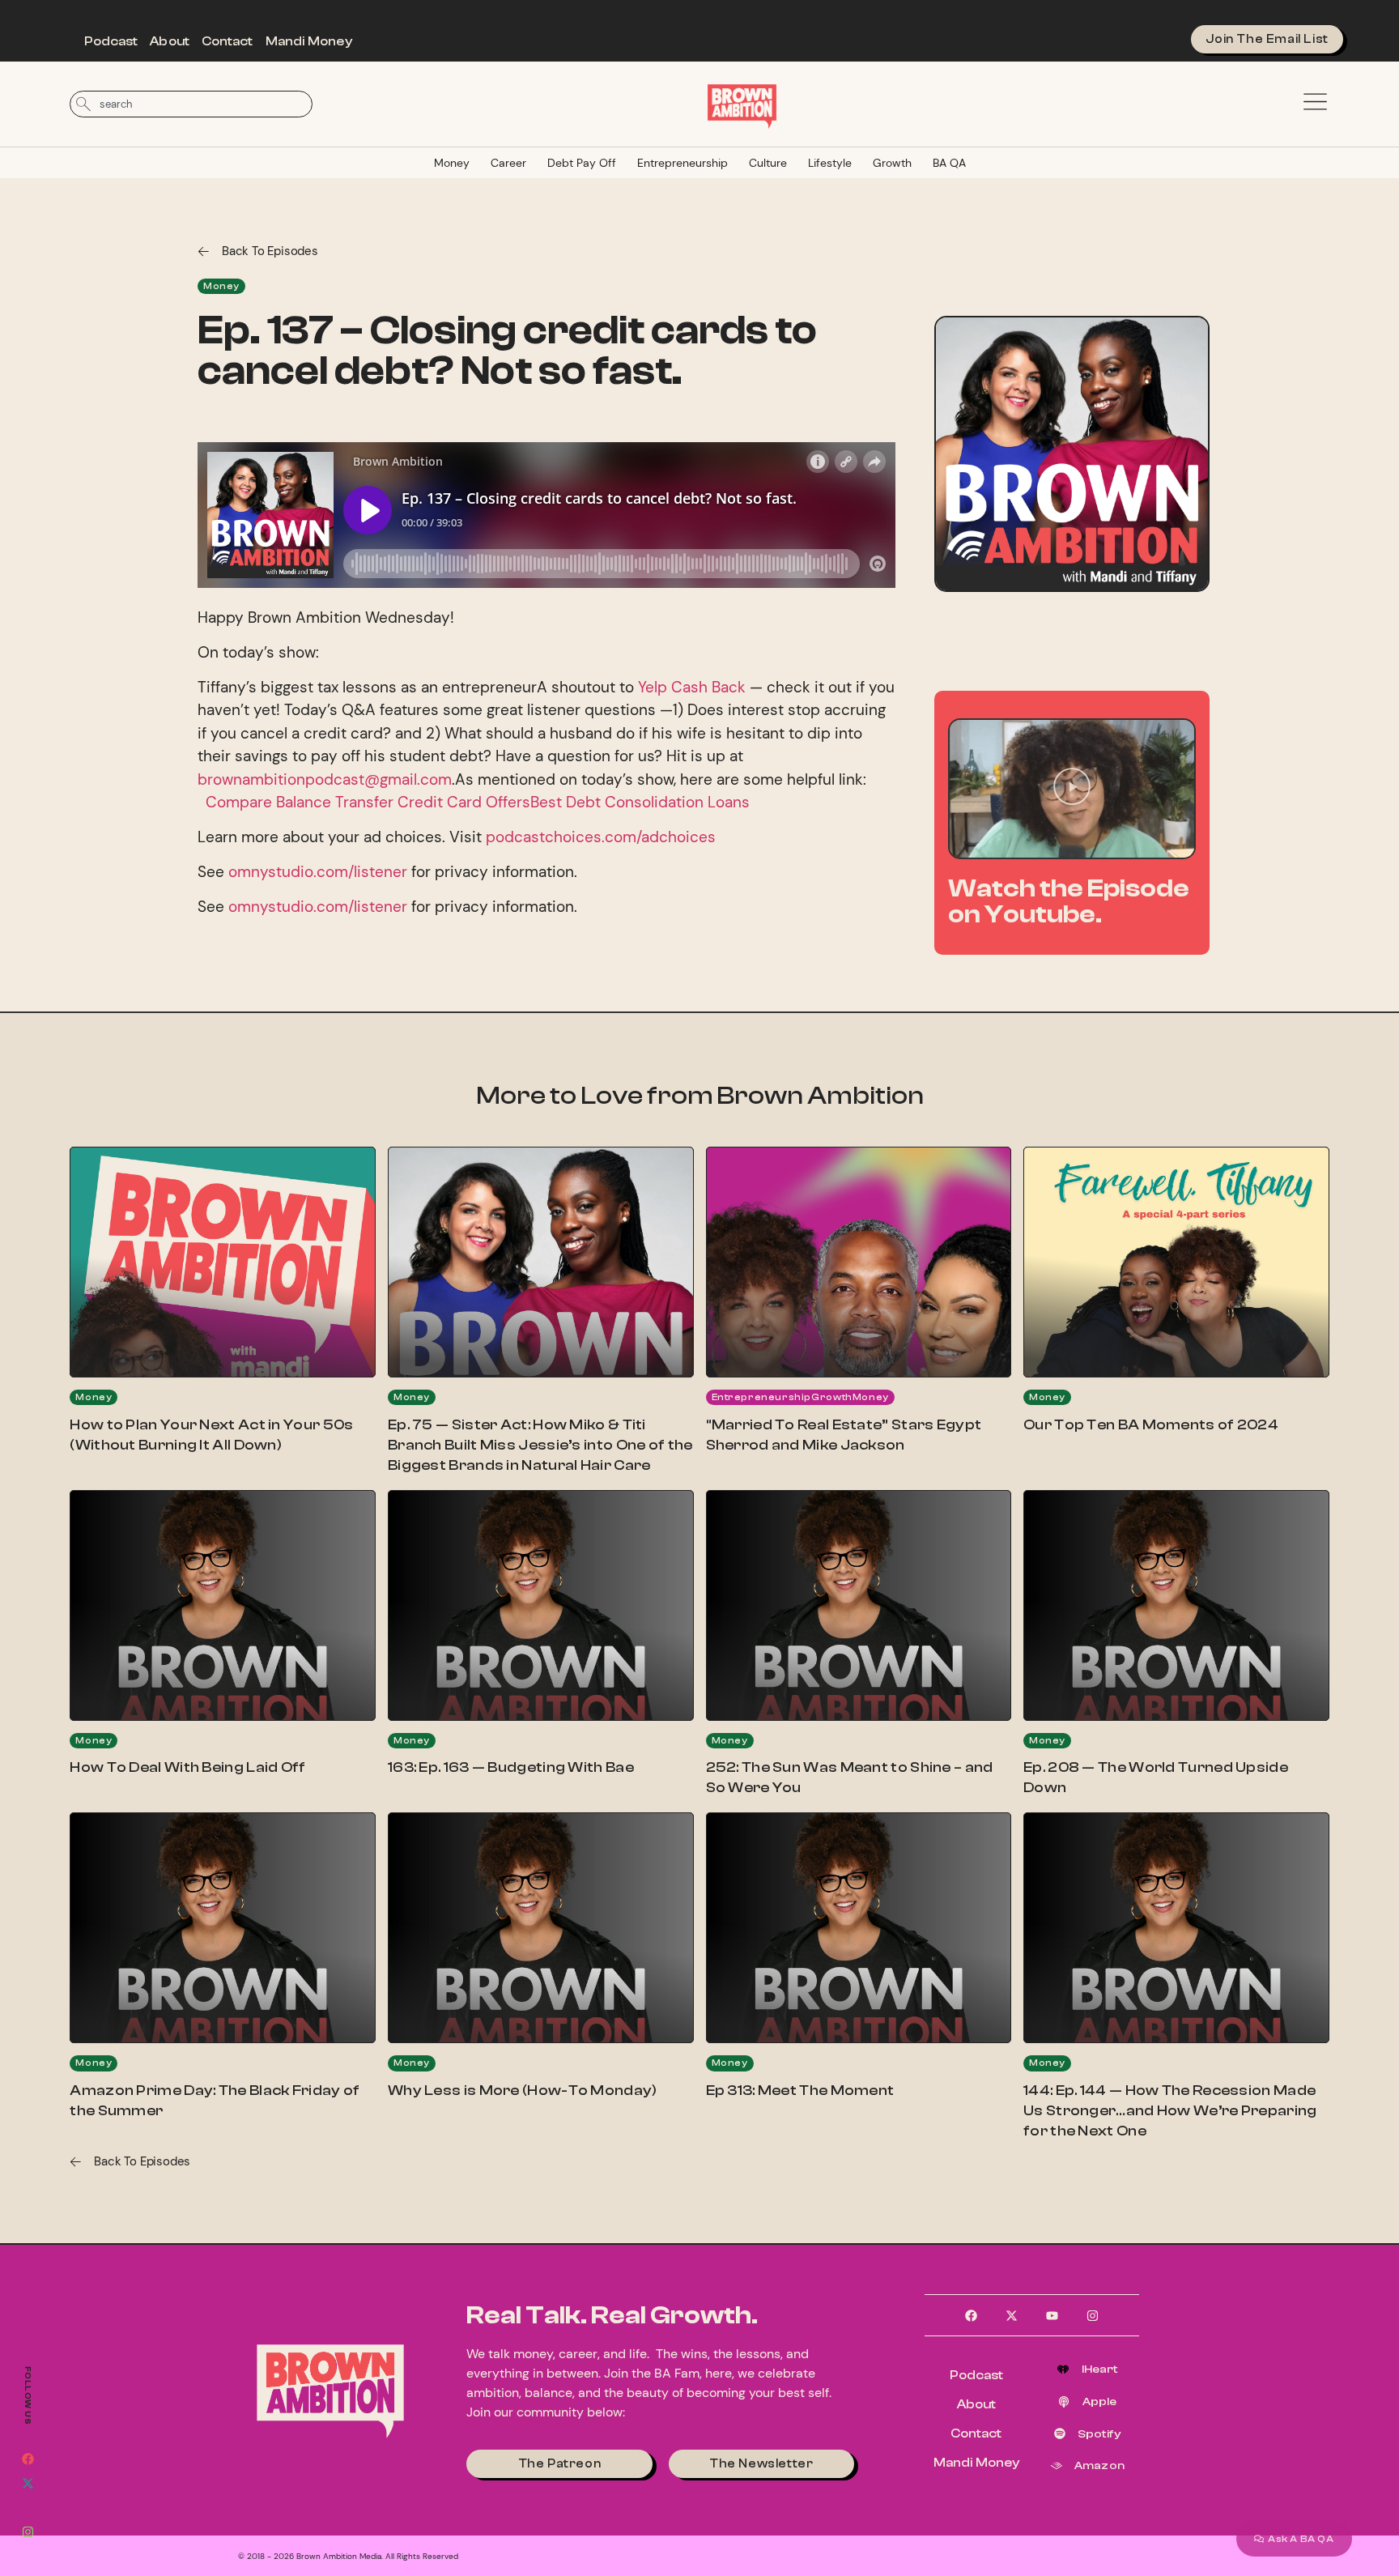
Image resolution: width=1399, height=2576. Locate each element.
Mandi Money (309, 41)
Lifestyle (830, 163)
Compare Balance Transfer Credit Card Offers (366, 802)
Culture (768, 163)
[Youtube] (28, 2507)
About (170, 41)
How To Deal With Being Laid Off (187, 1767)
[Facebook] (28, 2459)
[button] (1072, 789)
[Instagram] (28, 2531)
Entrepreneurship (682, 163)
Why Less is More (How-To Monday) (523, 2091)
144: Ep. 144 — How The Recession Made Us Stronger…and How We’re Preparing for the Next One (1170, 2111)
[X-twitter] (28, 2483)
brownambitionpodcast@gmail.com (325, 779)
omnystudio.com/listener (318, 872)
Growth (892, 163)
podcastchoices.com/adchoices (601, 837)
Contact (227, 41)
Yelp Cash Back (692, 687)
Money (452, 163)
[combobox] (191, 104)
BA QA (949, 163)
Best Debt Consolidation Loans (642, 802)
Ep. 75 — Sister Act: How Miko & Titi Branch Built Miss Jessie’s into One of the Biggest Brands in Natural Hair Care (540, 1445)
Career (508, 163)
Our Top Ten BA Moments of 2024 (1151, 1425)
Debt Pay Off (582, 163)
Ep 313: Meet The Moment (800, 2091)
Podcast (111, 41)
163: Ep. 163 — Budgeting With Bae (511, 1767)
